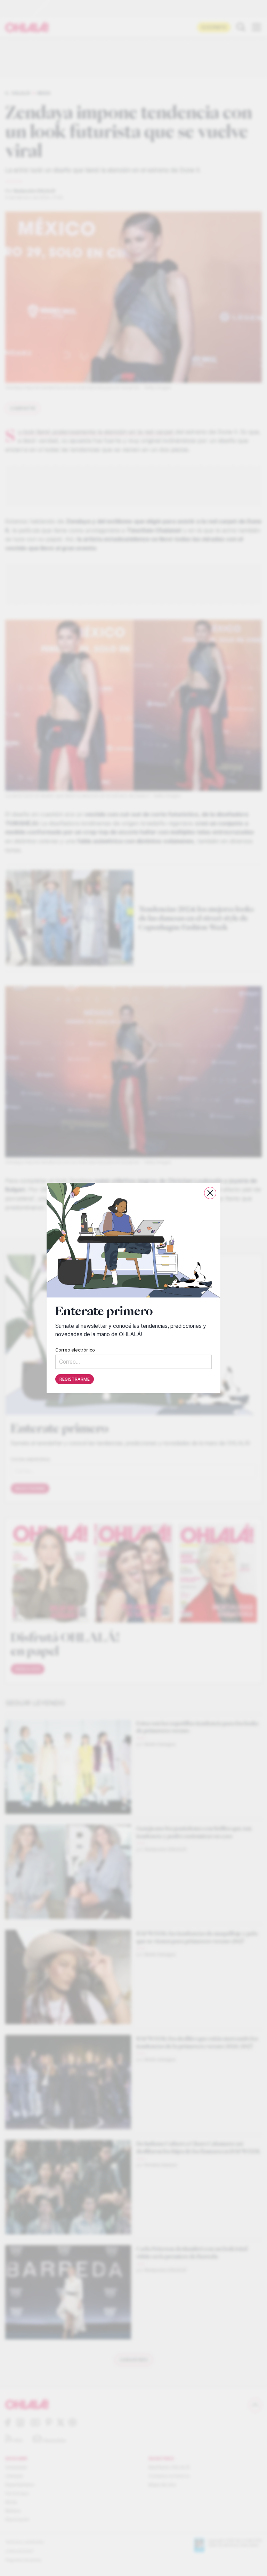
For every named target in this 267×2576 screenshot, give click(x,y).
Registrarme (75, 1380)
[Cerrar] (210, 1193)
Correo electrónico (75, 1350)
